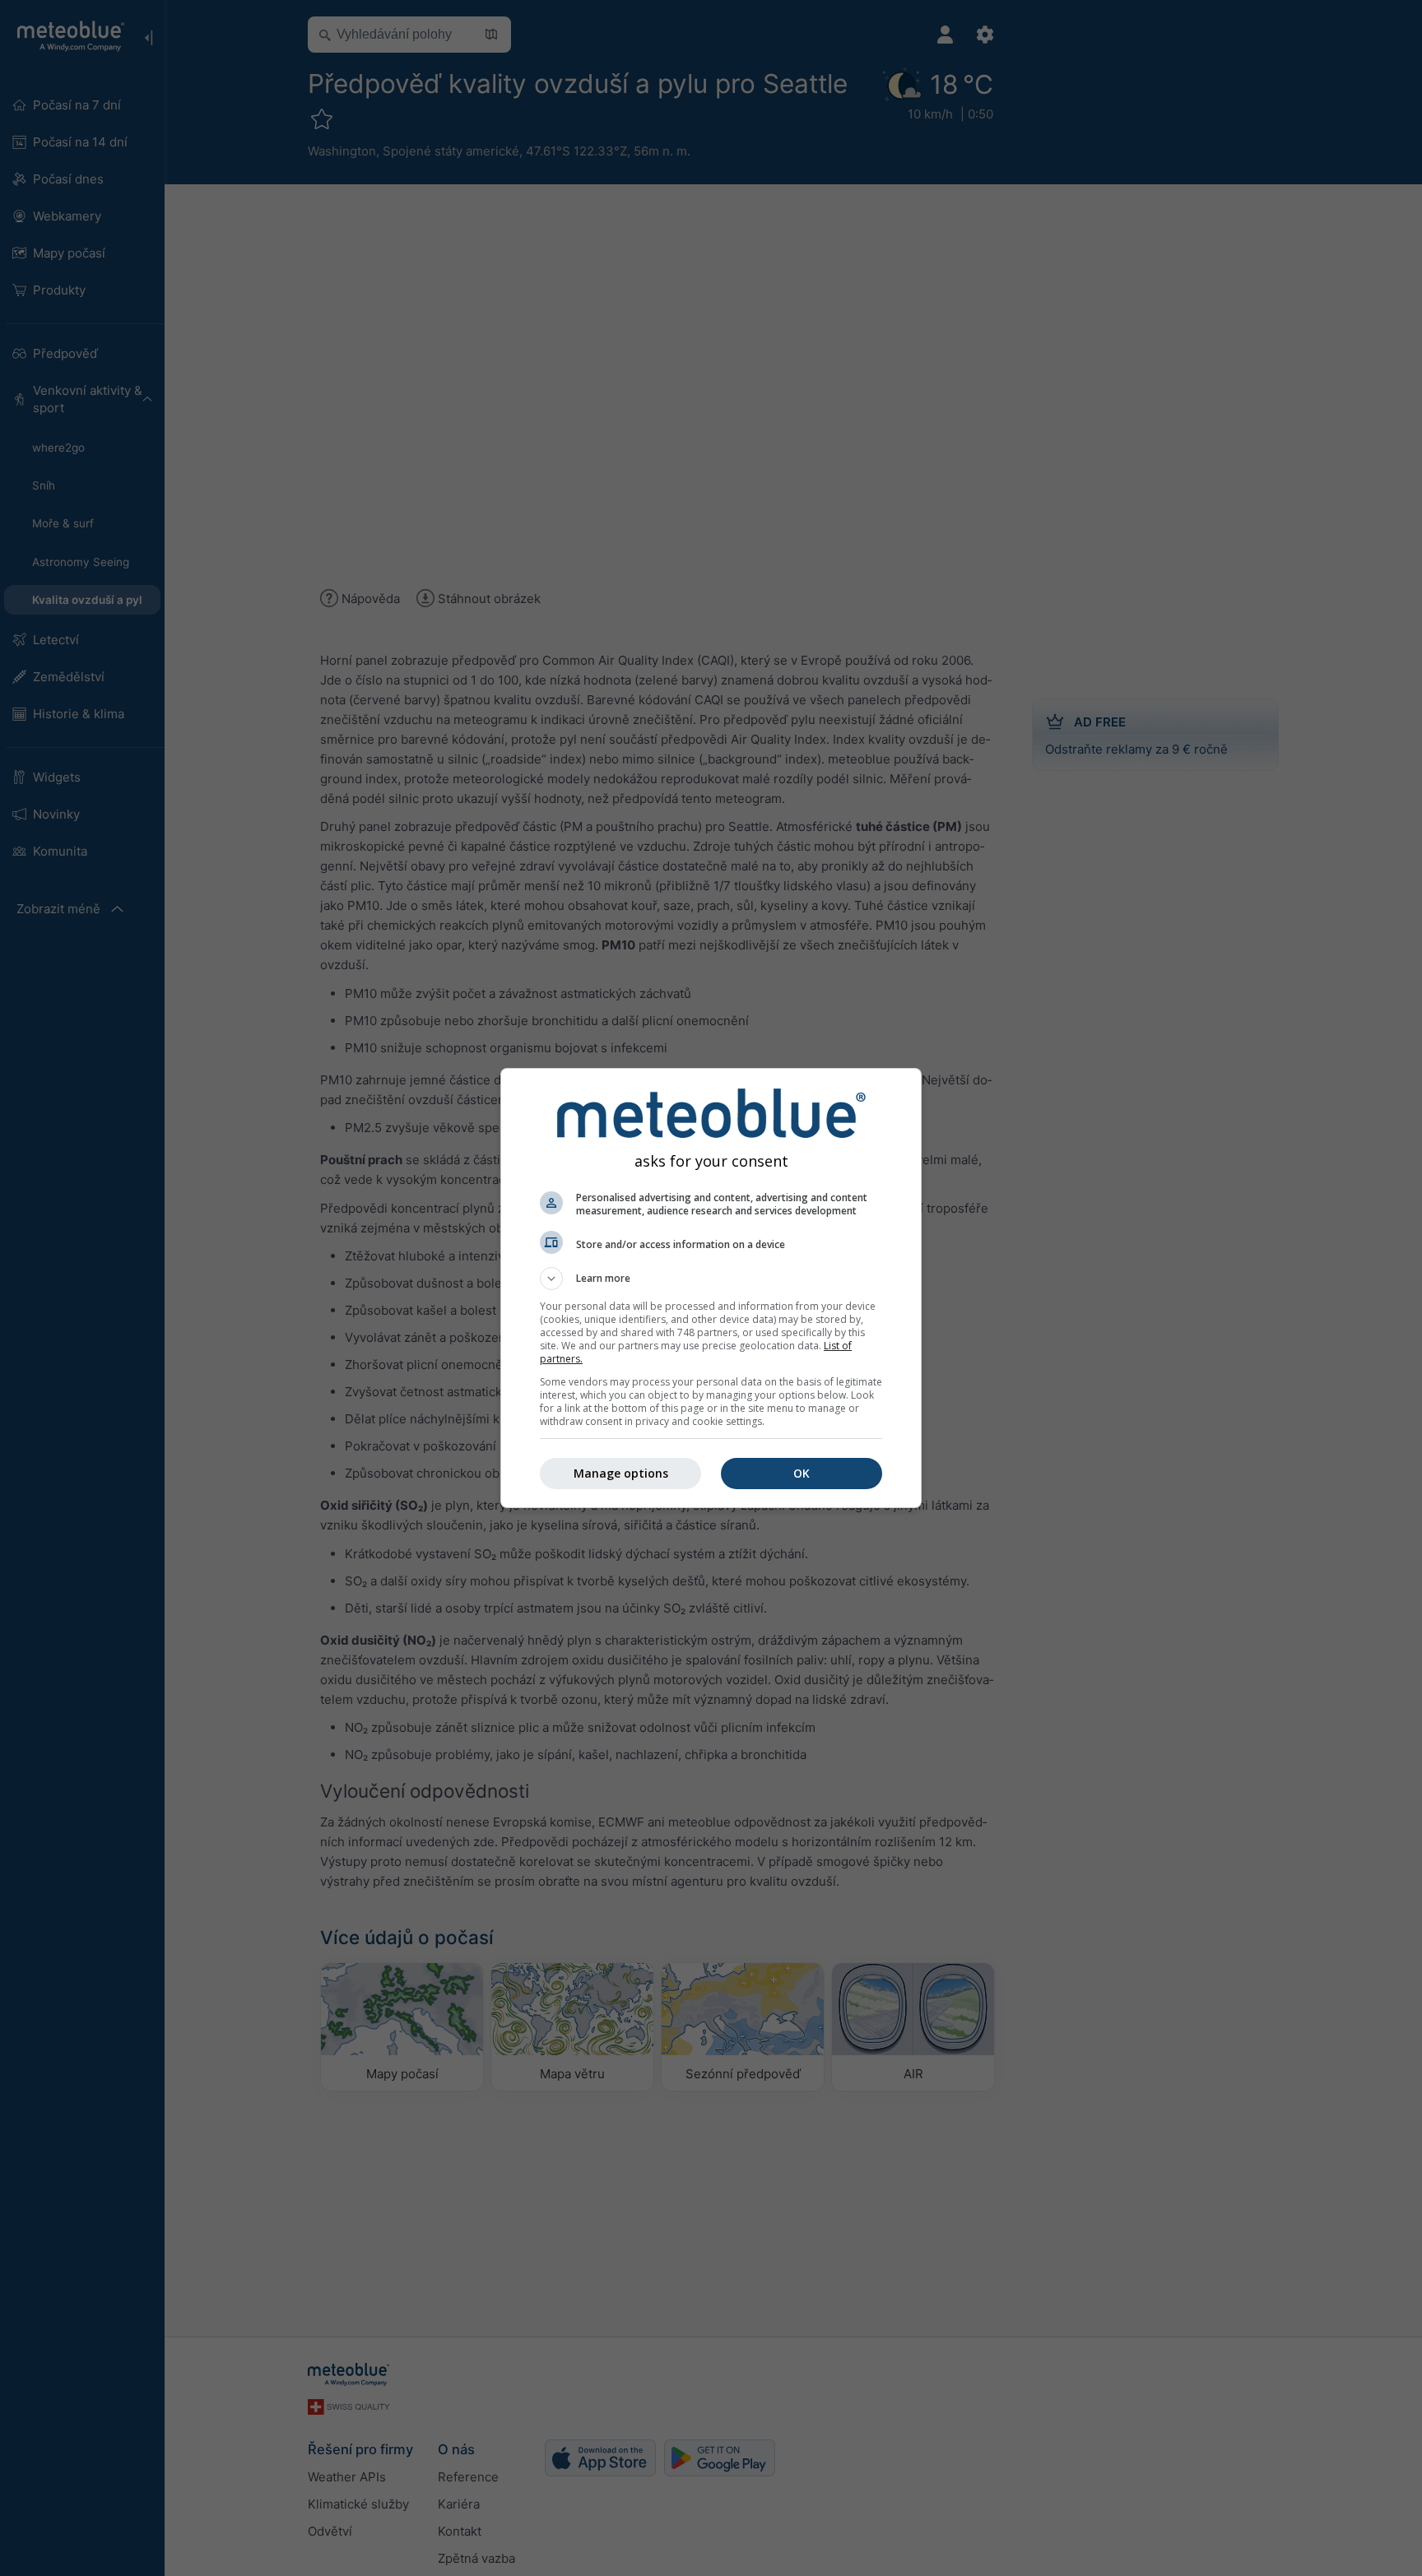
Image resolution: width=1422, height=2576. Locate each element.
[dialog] (711, 1288)
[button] (711, 1279)
